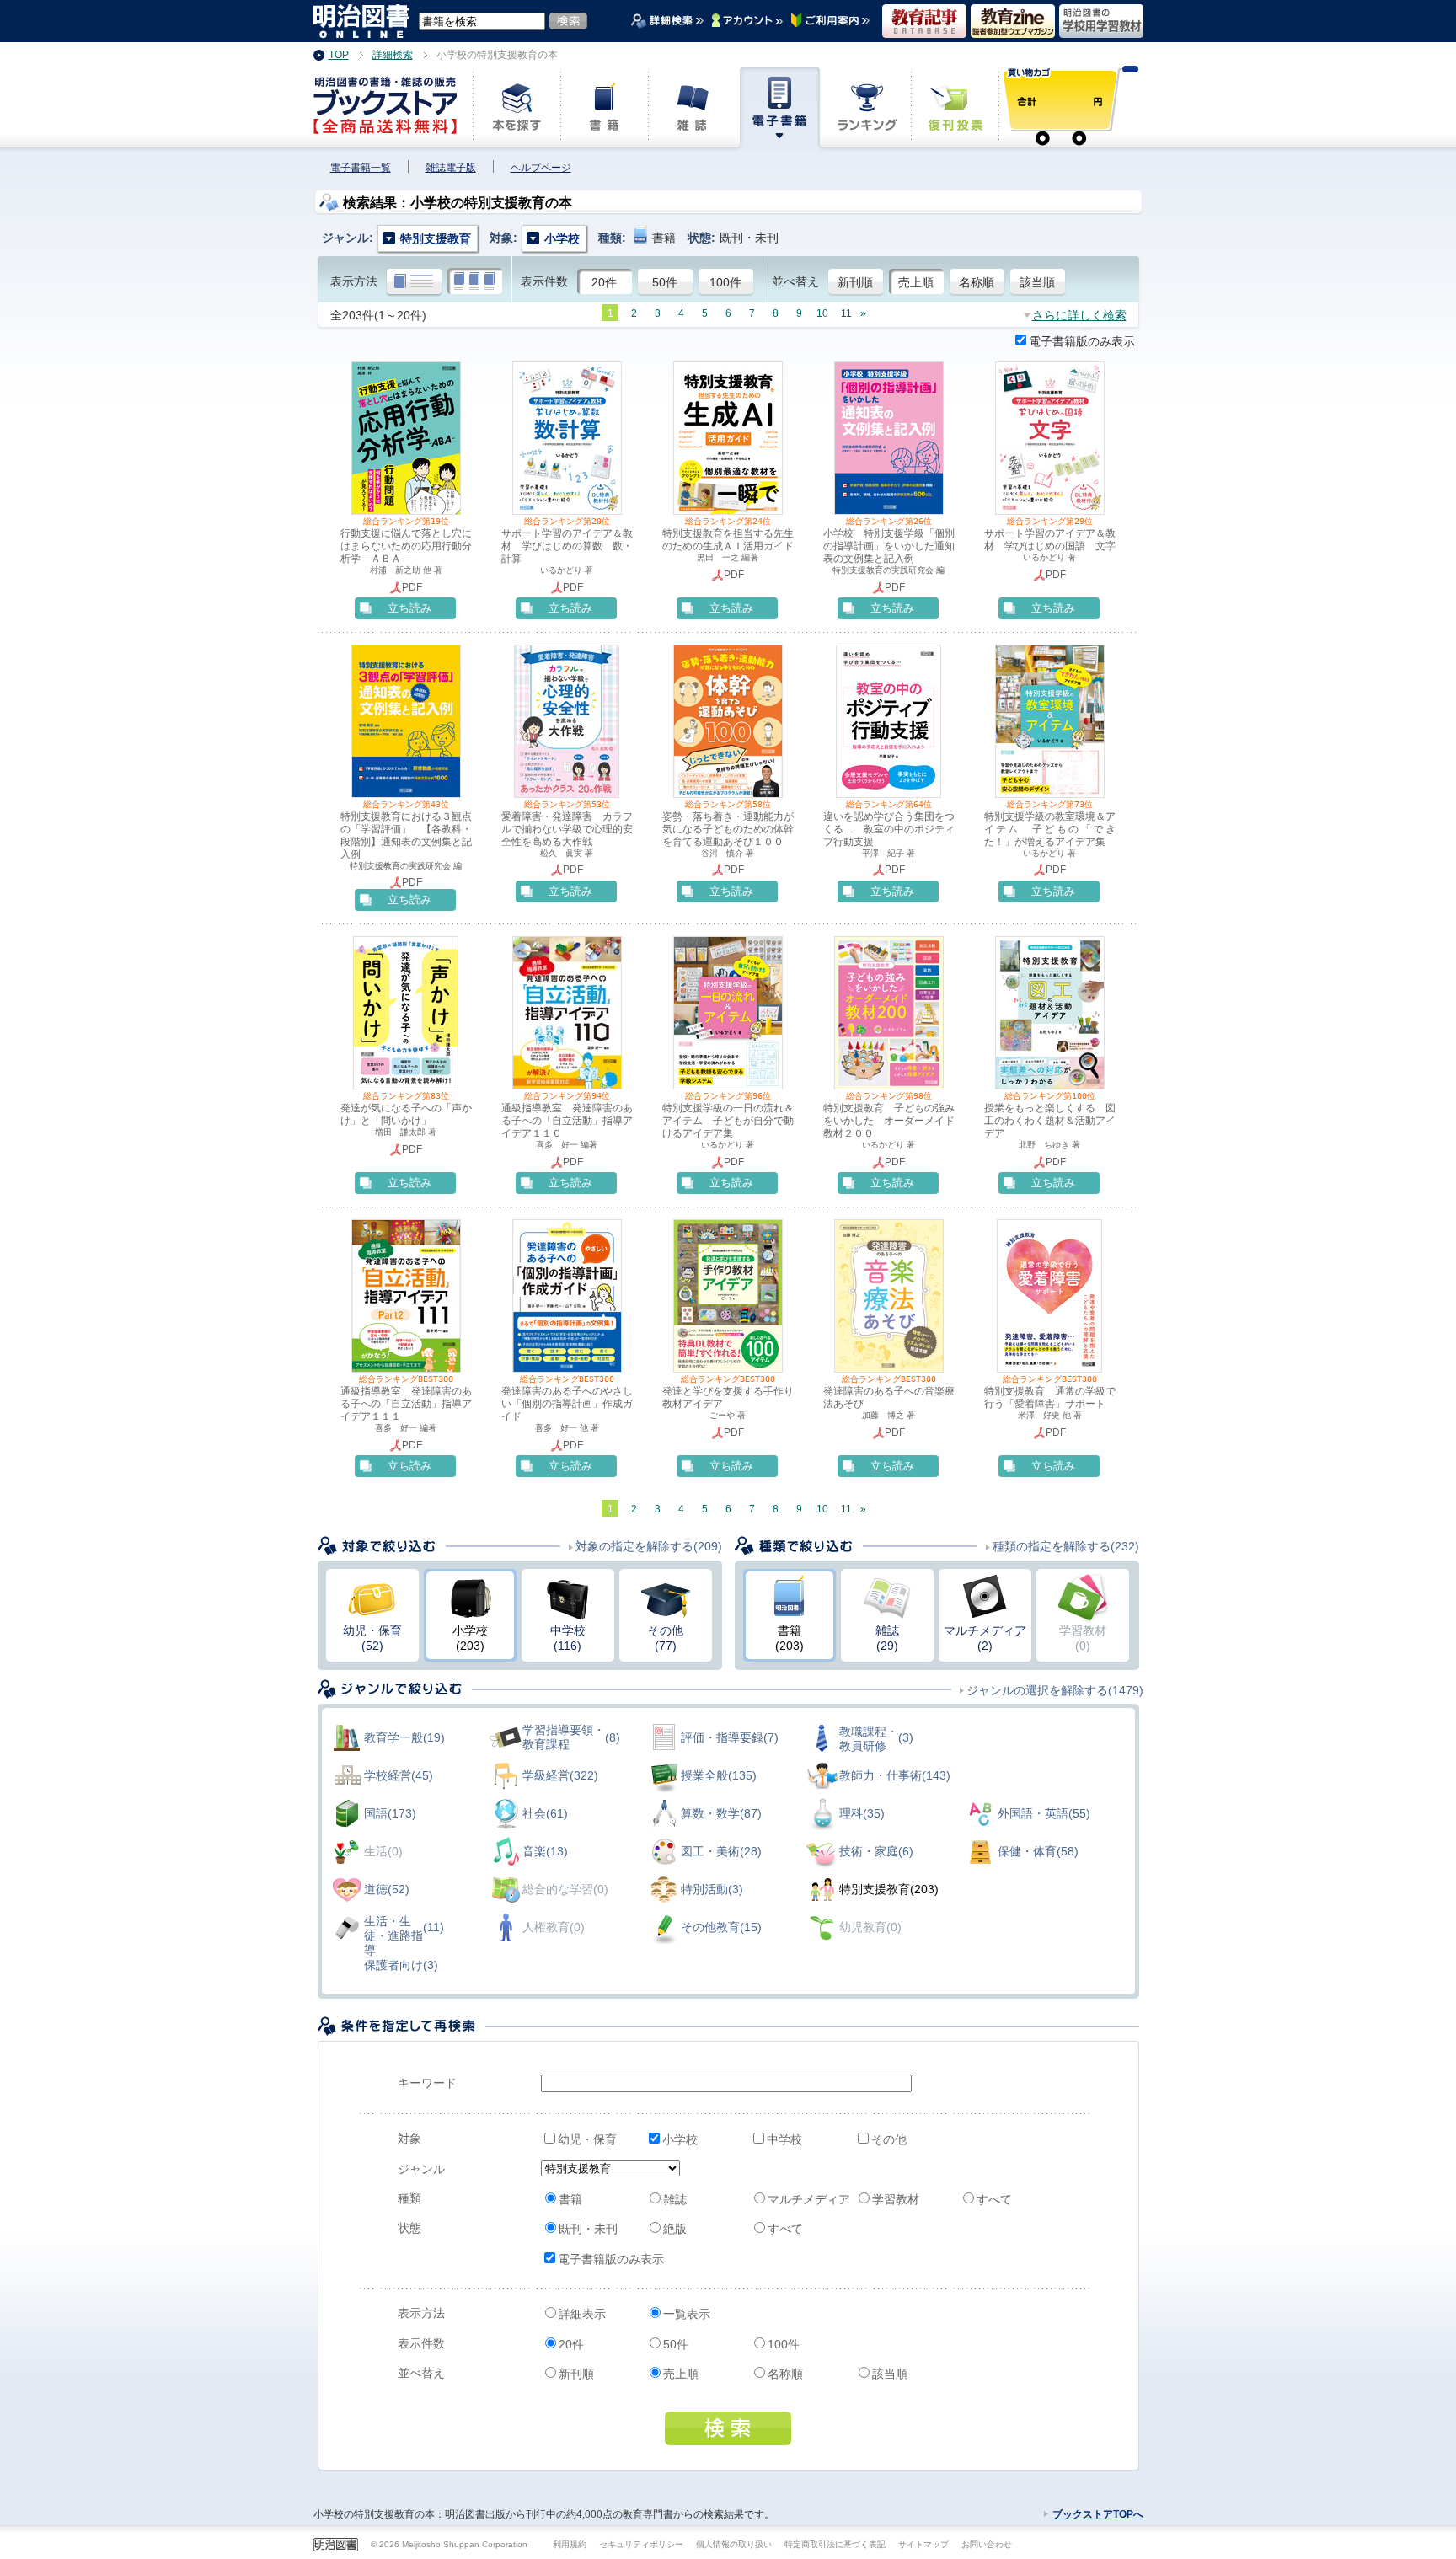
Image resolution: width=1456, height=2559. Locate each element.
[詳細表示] (414, 282)
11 (846, 313)
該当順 (1037, 282)
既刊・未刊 (588, 2229)
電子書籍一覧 (361, 168)
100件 (725, 282)
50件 (665, 282)
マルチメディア (809, 2199)
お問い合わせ (987, 2544)
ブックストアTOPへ (1098, 2514)
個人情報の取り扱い (734, 2544)
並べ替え (795, 281)
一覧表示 (687, 2314)
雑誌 (675, 2199)
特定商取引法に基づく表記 (835, 2544)
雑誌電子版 (451, 168)
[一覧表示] (475, 282)
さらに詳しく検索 (1079, 315)
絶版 (675, 2229)
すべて (994, 2199)
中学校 (784, 2139)
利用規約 (570, 2544)
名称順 (977, 282)
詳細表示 (582, 2314)
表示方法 (354, 281)
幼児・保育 (587, 2139)
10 (822, 313)
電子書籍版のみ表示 (1082, 341)
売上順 (916, 282)
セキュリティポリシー (641, 2544)
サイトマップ (923, 2544)
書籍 (570, 2199)
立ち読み (409, 608)
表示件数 (544, 281)
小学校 (680, 2139)
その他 (889, 2139)
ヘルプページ (541, 168)
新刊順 (855, 282)
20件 (604, 282)
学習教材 (896, 2199)
